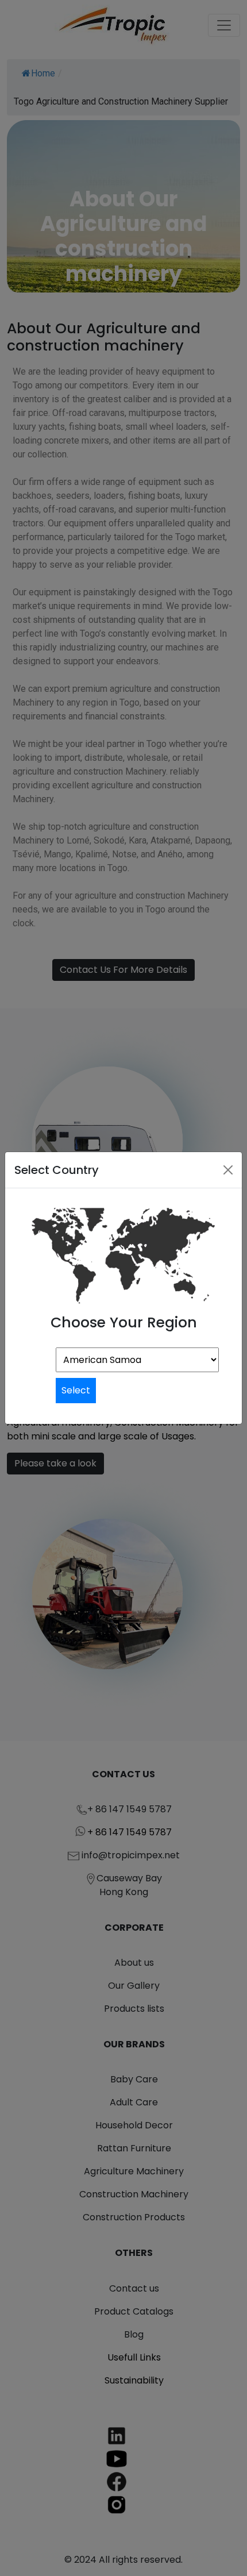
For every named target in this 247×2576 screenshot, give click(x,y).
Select (76, 1390)
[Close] (228, 1170)
